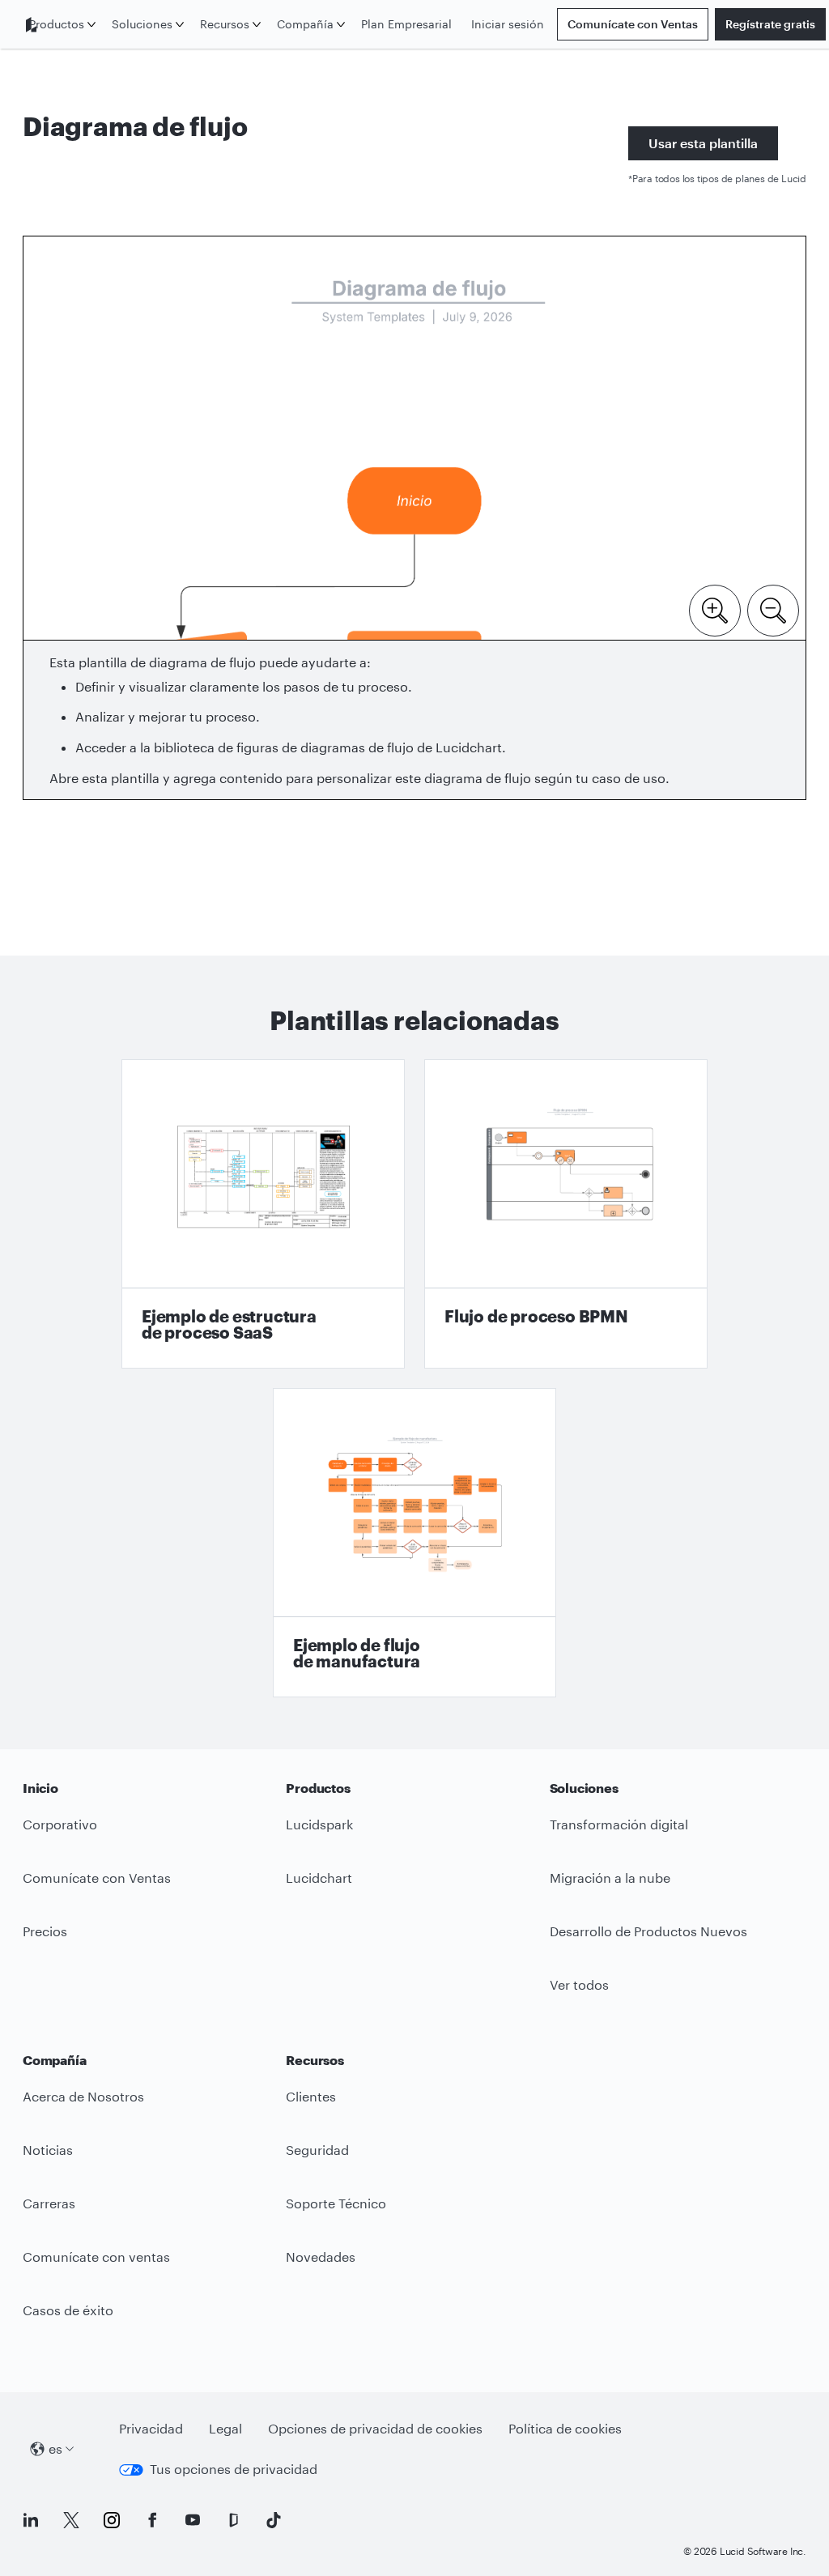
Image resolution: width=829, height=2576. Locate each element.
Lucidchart (319, 1878)
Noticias (48, 2150)
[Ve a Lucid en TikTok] (274, 2520)
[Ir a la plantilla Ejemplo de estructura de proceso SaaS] (263, 1214)
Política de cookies (565, 2428)
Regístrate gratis (770, 24)
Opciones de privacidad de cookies (375, 2428)
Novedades (321, 2257)
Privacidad (151, 2428)
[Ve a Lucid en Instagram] (112, 2520)
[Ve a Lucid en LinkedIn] (31, 2520)
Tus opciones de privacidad (234, 2469)
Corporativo (60, 1824)
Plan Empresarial (406, 24)
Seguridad (317, 2150)
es (55, 2448)
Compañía (305, 24)
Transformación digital (619, 1824)
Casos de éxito (68, 2310)
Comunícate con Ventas (633, 24)
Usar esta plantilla (703, 143)
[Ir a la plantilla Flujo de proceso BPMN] (566, 1214)
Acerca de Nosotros (83, 2096)
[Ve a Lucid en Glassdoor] (233, 2520)
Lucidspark (319, 1824)
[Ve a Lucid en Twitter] (71, 2520)
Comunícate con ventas (96, 2257)
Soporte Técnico (336, 2203)
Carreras (49, 2203)
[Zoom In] (715, 609)
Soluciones (142, 24)
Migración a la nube (610, 1878)
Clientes (311, 2096)
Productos (57, 24)
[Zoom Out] (773, 609)
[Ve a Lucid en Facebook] (152, 2520)
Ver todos (579, 1984)
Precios (45, 1931)
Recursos (225, 24)
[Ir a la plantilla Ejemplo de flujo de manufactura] (414, 1543)
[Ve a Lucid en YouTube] (193, 2520)
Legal (225, 2428)
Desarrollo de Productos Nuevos (648, 1931)
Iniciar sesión (508, 24)
